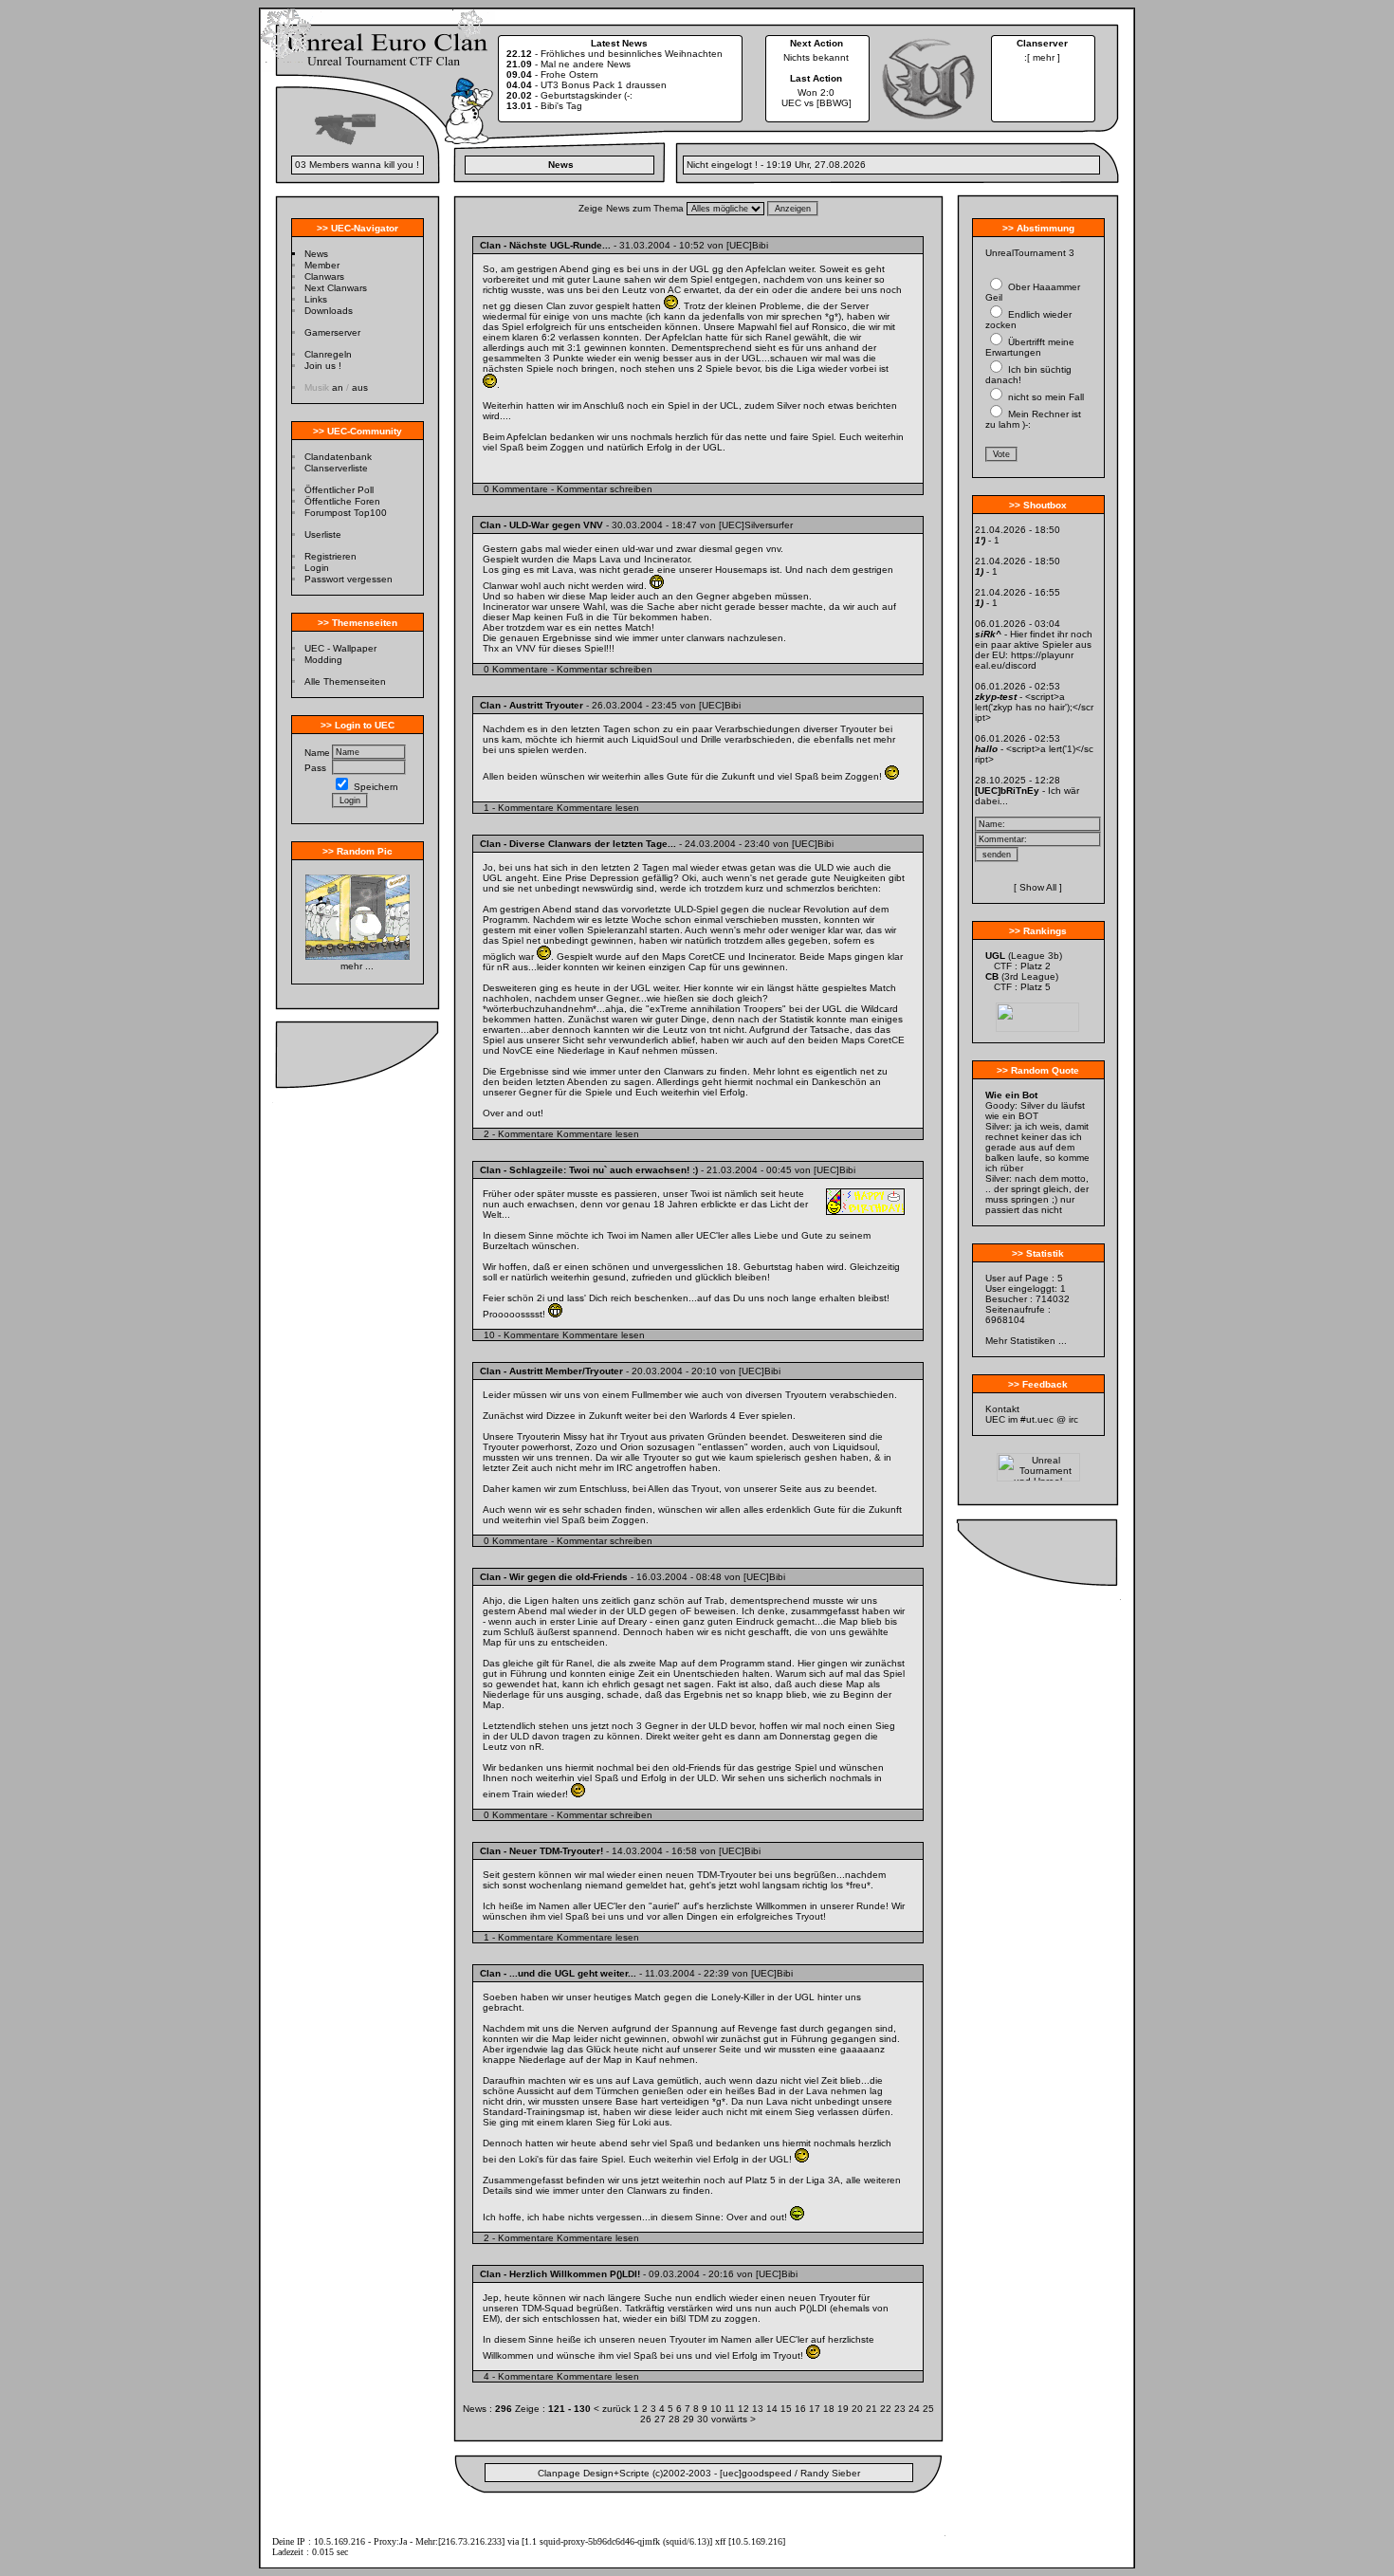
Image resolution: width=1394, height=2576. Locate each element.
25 (928, 2409)
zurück (616, 2409)
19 (844, 2409)
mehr (1044, 57)
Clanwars (324, 276)
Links (316, 299)
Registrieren (330, 556)
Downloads (329, 311)
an (338, 387)
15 (788, 2409)
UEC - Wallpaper (340, 648)
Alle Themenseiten (345, 681)
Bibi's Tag (561, 106)
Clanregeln (328, 354)
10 (717, 2409)
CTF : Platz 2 (1022, 966)
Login (317, 568)
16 (802, 2409)
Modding (323, 660)
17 (816, 2409)
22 (887, 2409)
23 (901, 2409)
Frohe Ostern (569, 74)
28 (676, 2419)
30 (704, 2419)
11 (731, 2409)
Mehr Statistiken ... (1026, 1341)
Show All (1038, 887)
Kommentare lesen (598, 808)
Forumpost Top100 (346, 513)
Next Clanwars (336, 288)
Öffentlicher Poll (339, 490)
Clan (490, 245)
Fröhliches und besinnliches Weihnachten (632, 54)
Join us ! (323, 366)
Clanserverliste (336, 468)
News (316, 254)
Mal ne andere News (586, 64)
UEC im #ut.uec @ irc (1032, 1419)
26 (647, 2419)
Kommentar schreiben (605, 489)
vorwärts (729, 2419)
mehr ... (357, 966)
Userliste (323, 534)
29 (690, 2419)
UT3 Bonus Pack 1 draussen (604, 85)
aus (360, 387)
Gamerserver (332, 332)
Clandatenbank (338, 457)
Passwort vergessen (348, 579)
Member (322, 265)
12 (745, 2409)
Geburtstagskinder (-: (587, 95)
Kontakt (1002, 1409)
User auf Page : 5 (1024, 1278)
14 (773, 2409)
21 (873, 2409)
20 (859, 2409)
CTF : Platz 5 (1022, 987)
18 (830, 2409)
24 (916, 2409)
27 (661, 2419)
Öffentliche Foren (342, 501)
